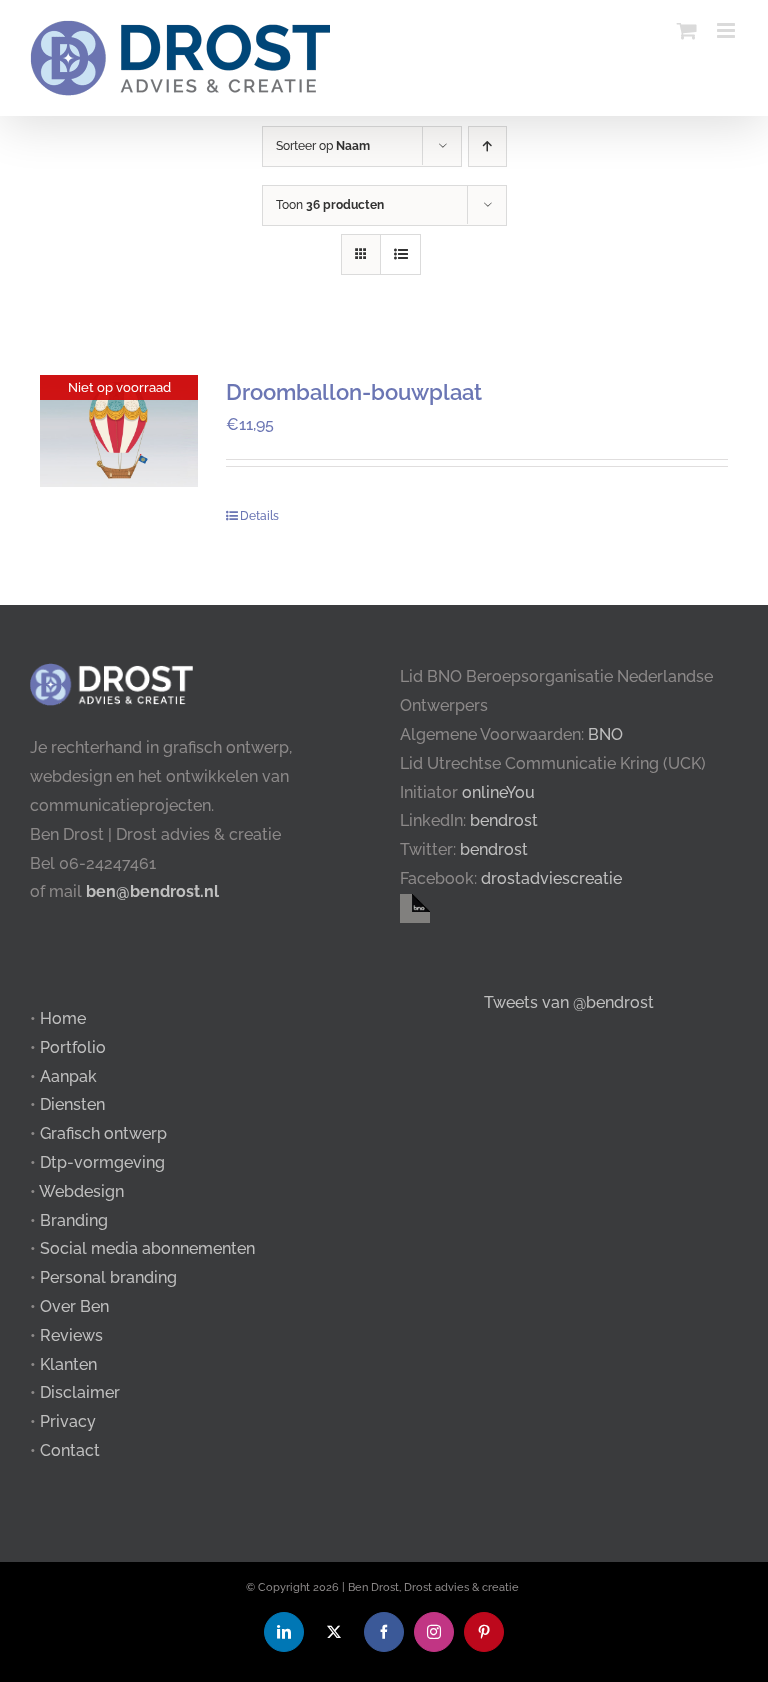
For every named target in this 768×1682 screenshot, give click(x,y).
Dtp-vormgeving (102, 1162)
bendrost (504, 820)
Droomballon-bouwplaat (354, 392)
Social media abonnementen (147, 1248)
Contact (70, 1450)
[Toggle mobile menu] (727, 30)
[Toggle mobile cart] (687, 30)
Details (259, 516)
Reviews (71, 1335)
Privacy (68, 1421)
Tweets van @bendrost (569, 1002)
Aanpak (68, 1076)
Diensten (72, 1104)
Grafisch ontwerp (103, 1133)
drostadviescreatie (551, 878)
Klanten (68, 1364)
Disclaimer (80, 1392)
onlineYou (498, 792)
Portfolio (73, 1047)
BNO (605, 734)
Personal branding (108, 1277)
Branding (74, 1220)
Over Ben (74, 1306)
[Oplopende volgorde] (487, 146)
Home (63, 1018)
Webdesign (81, 1191)
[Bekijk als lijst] (400, 254)
